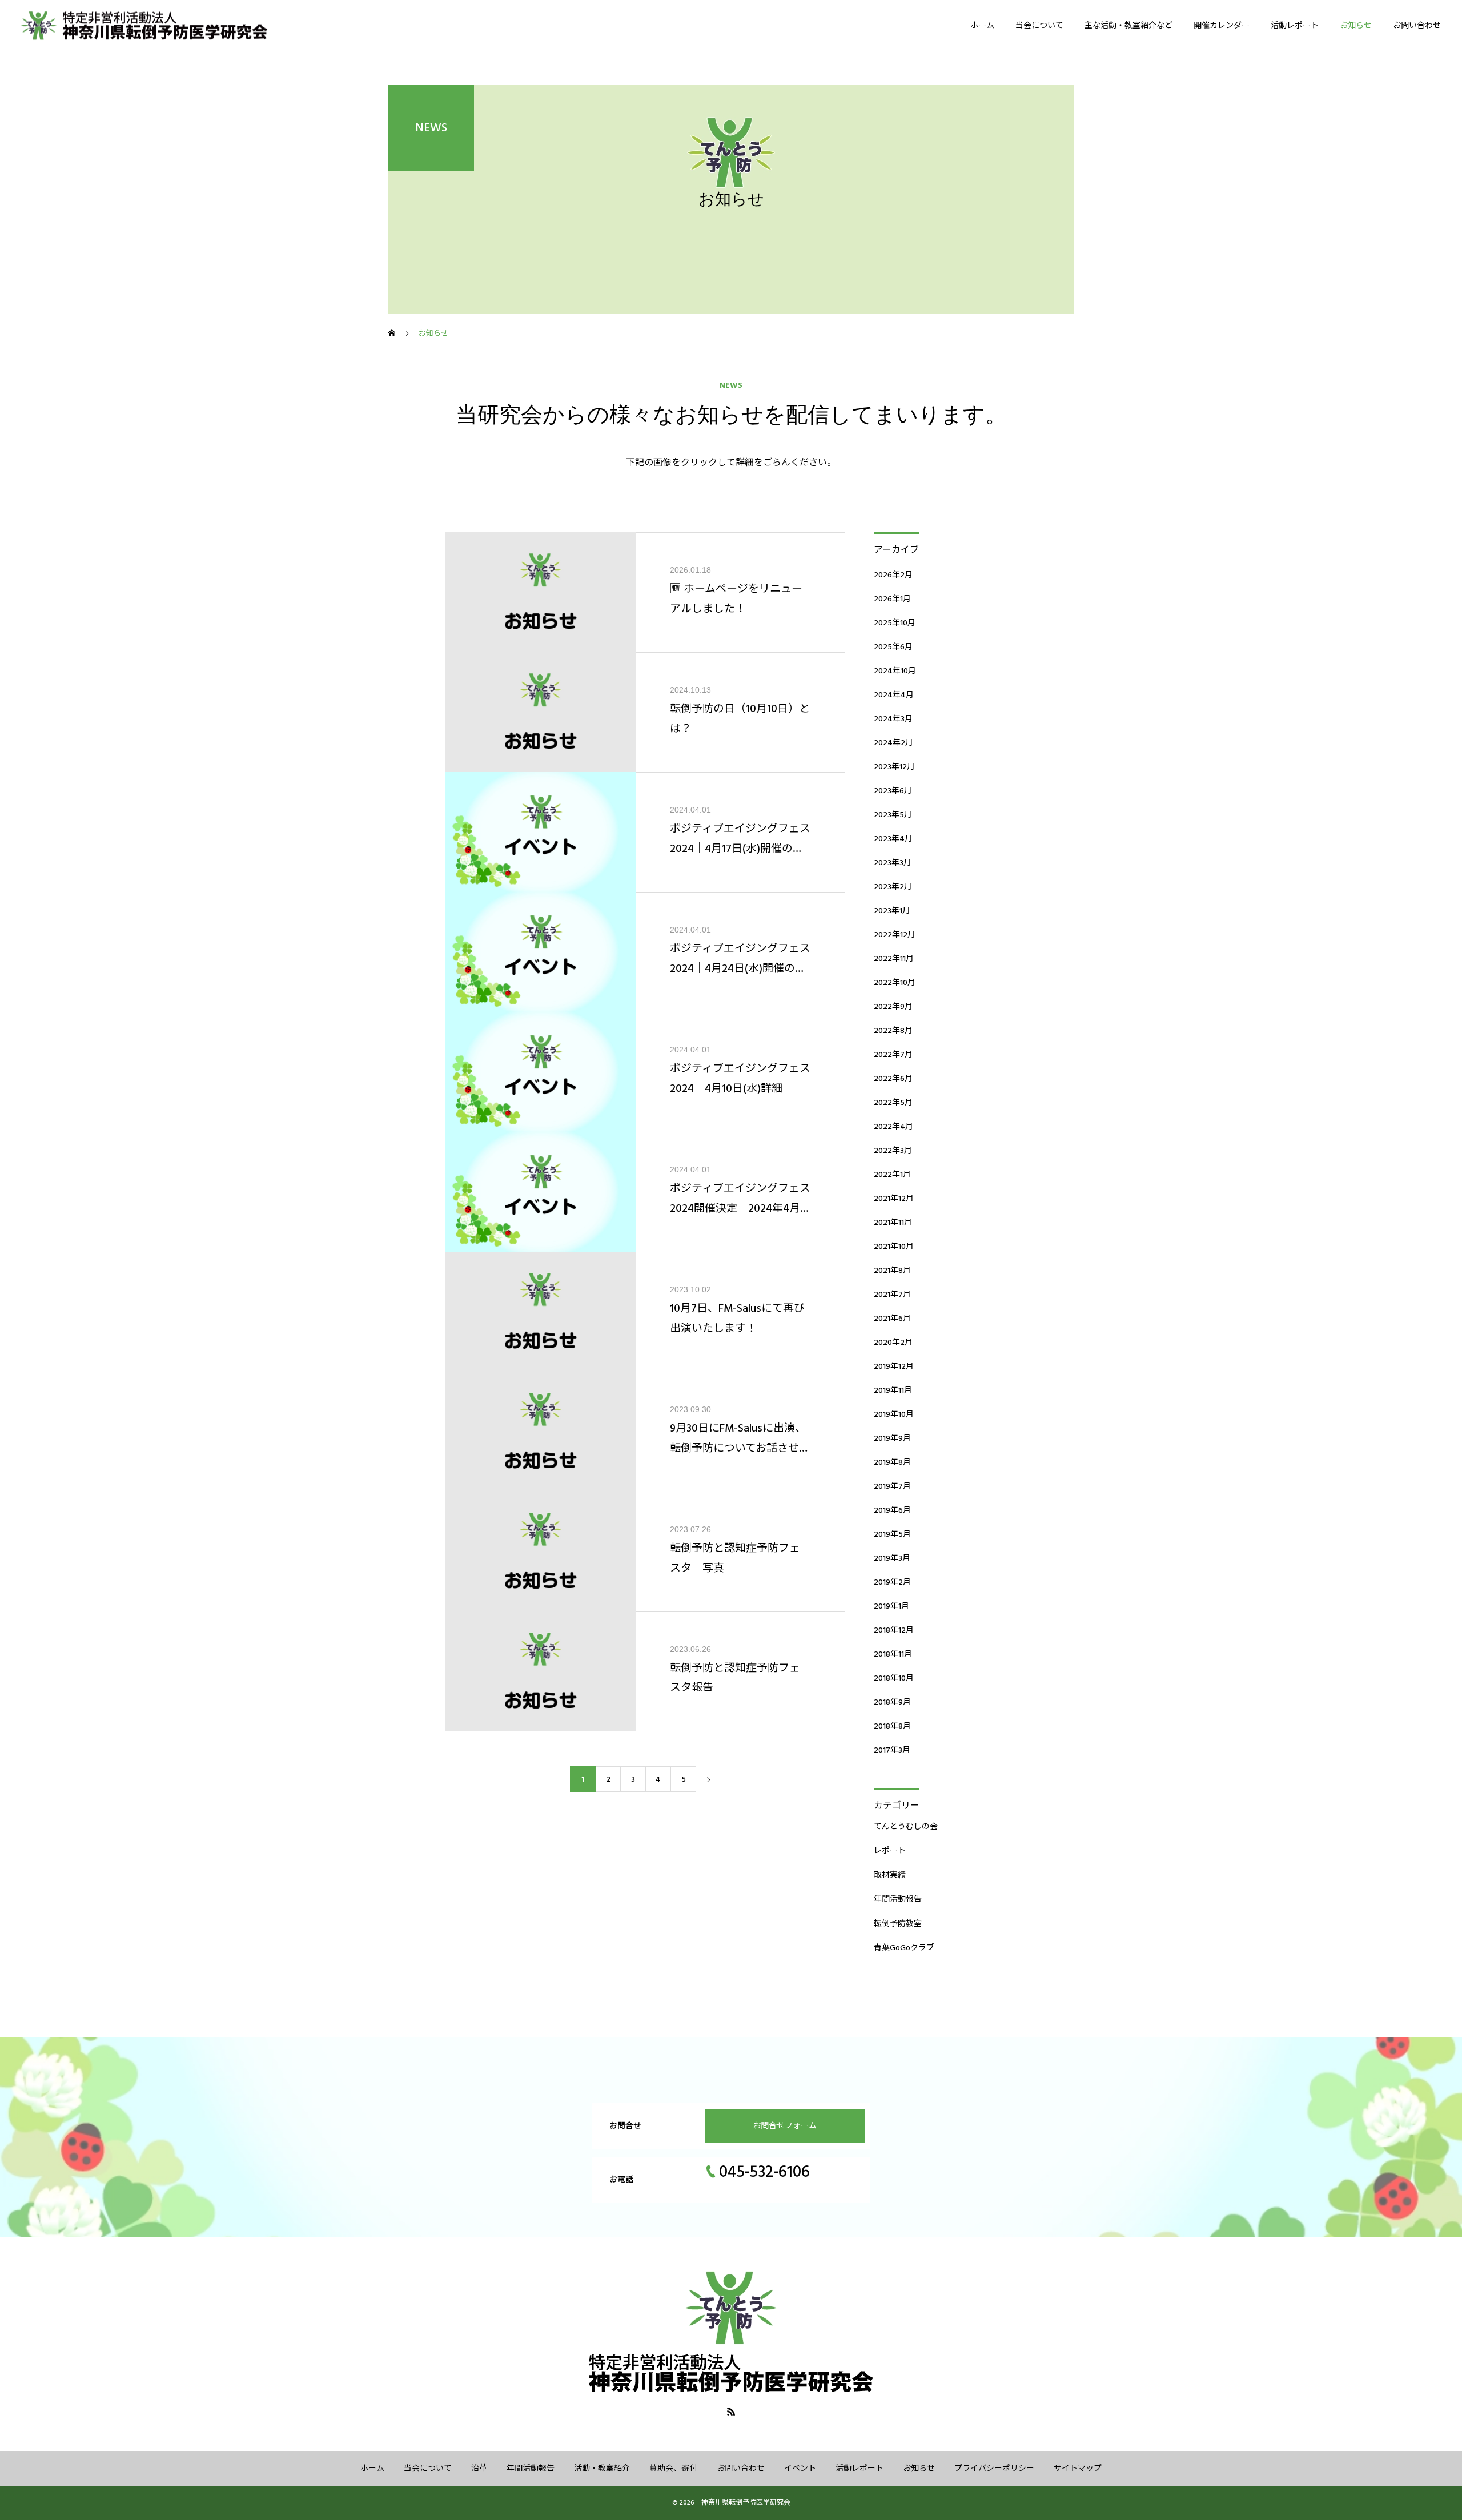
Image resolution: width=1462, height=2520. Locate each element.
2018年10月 (894, 1678)
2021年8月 (892, 1271)
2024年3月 (893, 719)
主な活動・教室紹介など (1128, 26)
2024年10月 (895, 671)
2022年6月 (893, 1079)
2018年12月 (894, 1630)
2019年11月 (893, 1390)
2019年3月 (892, 1558)
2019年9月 (892, 1438)
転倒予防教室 (898, 1924)
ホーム (982, 26)
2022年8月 (893, 1031)
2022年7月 (893, 1055)
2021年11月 (893, 1223)
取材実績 (890, 1875)
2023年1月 (892, 911)
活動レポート (1295, 26)
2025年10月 (895, 623)
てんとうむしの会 (906, 1827)
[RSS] (731, 2412)
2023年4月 (893, 839)
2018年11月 (893, 1654)
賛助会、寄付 (673, 2469)
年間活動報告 (898, 1899)
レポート (890, 1851)
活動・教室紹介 (602, 2469)
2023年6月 (893, 791)
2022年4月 (893, 1127)
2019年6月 (892, 1510)
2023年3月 (893, 863)
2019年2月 (892, 1582)
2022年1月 (892, 1175)
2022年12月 (895, 935)
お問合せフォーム (785, 2126)
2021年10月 (894, 1247)
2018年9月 (892, 1702)
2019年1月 (891, 1606)
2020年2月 (893, 1343)
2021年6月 (892, 1319)
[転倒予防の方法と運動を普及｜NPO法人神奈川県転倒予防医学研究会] (159, 25)
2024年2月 (893, 743)
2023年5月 (893, 815)
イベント (800, 2469)
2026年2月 (893, 575)
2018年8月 (892, 1726)
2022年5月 (893, 1103)
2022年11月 (894, 959)
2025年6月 (893, 647)
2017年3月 (892, 1750)
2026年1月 (892, 599)
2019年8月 (892, 1462)
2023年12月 (894, 767)
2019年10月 (894, 1414)
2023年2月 (893, 887)
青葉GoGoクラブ (904, 1948)
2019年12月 (894, 1366)
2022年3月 (893, 1151)
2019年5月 (892, 1534)
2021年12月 (894, 1199)
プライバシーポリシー (994, 2469)
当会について (1039, 26)
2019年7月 (892, 1486)
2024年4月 (894, 695)
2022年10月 (895, 983)
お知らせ (1356, 26)
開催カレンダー (1222, 26)
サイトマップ (1078, 2469)
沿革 (479, 2469)
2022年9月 (893, 1007)
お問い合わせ (1417, 26)
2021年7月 (892, 1295)
